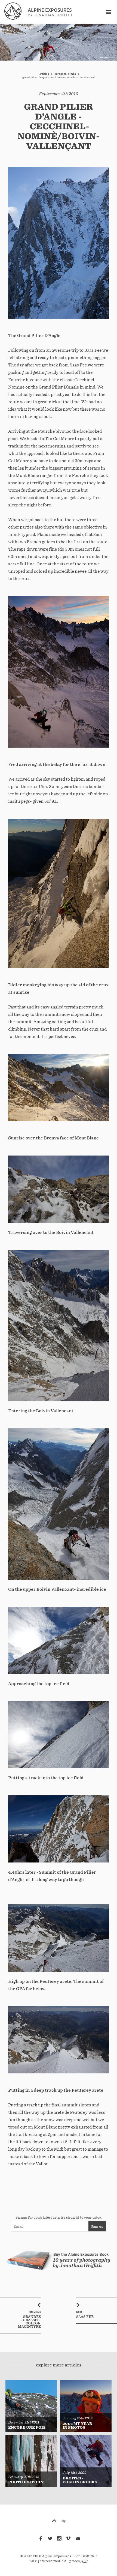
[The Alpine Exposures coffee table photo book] (59, 2274)
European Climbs (65, 74)
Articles (44, 74)
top (64, 2521)
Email (19, 2226)
